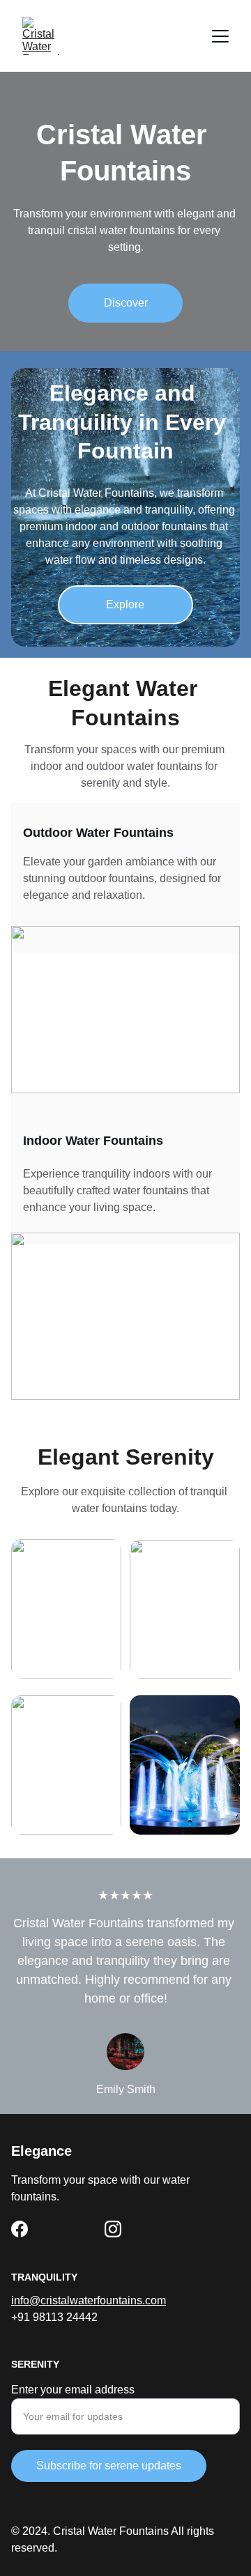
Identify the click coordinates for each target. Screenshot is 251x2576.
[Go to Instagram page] (113, 2229)
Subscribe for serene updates (109, 2466)
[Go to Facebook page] (20, 2229)
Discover (126, 303)
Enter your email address (73, 2390)
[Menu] (220, 36)
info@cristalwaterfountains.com (89, 2300)
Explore (125, 604)
